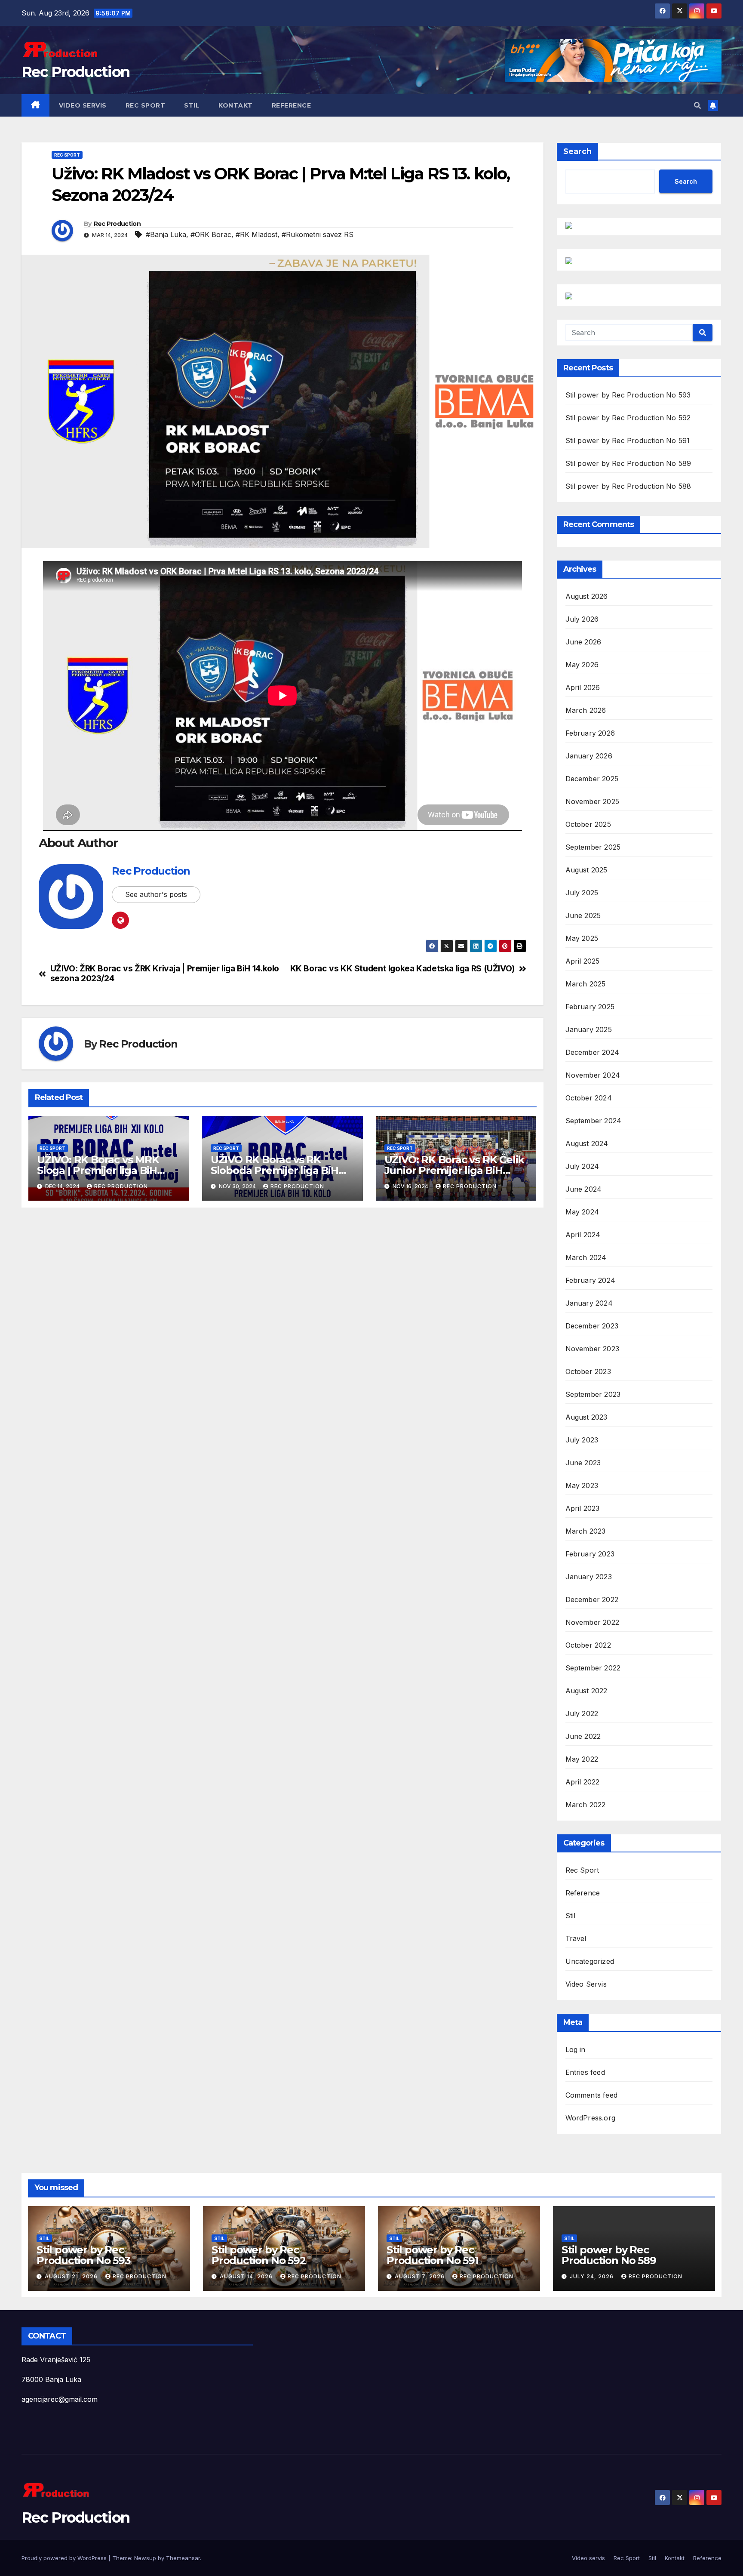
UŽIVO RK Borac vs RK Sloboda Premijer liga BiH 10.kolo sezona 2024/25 (275, 1170)
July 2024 (582, 1166)
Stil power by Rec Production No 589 (628, 463)
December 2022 (592, 1599)
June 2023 (583, 1463)
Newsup (145, 2558)
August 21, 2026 (72, 2276)
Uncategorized (590, 1961)
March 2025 (586, 984)
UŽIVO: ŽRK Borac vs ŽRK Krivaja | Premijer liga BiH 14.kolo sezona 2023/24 (165, 974)
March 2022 (586, 1805)
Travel (576, 1938)
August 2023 (586, 1417)
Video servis (83, 105)
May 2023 (582, 1485)
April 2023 (583, 1508)
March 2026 (586, 710)
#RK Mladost (256, 234)
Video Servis (586, 1984)
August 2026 (587, 596)
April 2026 (583, 687)
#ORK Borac (211, 234)
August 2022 (586, 1691)
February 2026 (590, 733)
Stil (192, 105)
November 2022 (593, 1622)
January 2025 (589, 1029)
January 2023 (589, 1577)
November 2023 (593, 1349)
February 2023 (590, 1554)
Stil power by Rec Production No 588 (628, 486)
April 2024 (583, 1235)
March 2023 (586, 1531)
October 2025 (588, 824)
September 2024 (594, 1121)
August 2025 (586, 870)
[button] (697, 105)
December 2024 (593, 1052)
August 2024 (587, 1143)
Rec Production (75, 72)
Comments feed (592, 2095)
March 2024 (586, 1257)
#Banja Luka (166, 234)
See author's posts (156, 894)
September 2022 (593, 1668)
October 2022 (588, 1645)
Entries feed (585, 2072)
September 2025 (593, 847)
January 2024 (589, 1303)
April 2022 (583, 1782)
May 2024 (582, 1212)
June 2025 (583, 915)
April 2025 (583, 961)
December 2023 (592, 1326)
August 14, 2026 (247, 2276)
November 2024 (593, 1075)
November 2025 (593, 801)
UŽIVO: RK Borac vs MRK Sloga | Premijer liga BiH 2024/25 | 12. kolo (98, 1170)
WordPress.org (591, 2118)
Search (577, 151)
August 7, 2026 (421, 2276)
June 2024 (584, 1189)
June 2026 (583, 642)
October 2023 (588, 1371)
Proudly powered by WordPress (65, 2558)
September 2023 (593, 1394)
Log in (576, 2049)
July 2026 (582, 619)
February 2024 (591, 1280)
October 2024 (589, 1098)
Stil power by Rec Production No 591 (628, 441)
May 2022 (582, 1759)
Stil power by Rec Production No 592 (628, 418)
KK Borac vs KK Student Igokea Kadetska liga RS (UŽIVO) (402, 969)
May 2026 (582, 665)
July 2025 (582, 893)
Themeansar (183, 2558)
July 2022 (582, 1713)
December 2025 (592, 779)
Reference (292, 105)
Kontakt (236, 105)
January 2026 (589, 756)
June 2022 (583, 1736)
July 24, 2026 (593, 2276)
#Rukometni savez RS (318, 234)
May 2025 (582, 938)
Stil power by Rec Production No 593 (628, 395)
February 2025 (590, 1007)
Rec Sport (146, 105)
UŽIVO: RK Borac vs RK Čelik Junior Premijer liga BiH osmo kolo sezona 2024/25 (454, 1170)
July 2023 (582, 1440)
